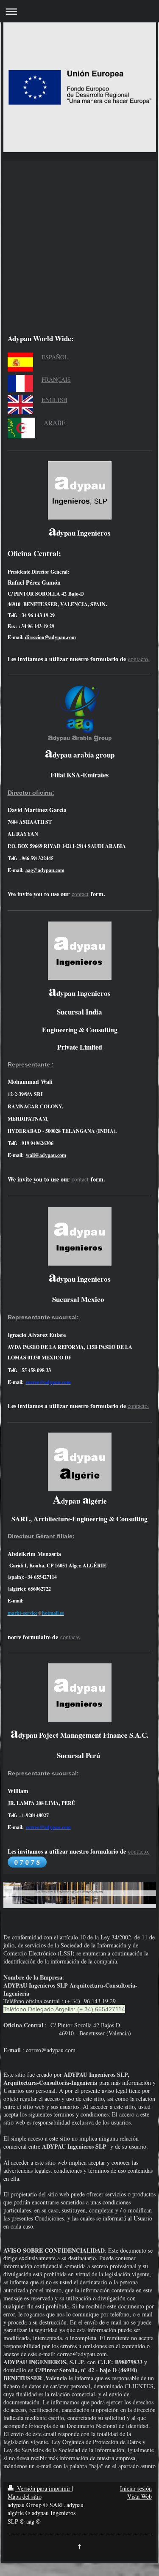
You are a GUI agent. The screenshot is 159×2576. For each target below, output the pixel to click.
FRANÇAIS (56, 379)
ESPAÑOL (55, 357)
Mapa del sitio (25, 2496)
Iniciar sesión (136, 2488)
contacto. (139, 659)
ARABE (54, 423)
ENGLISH (54, 400)
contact (80, 894)
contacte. (71, 1637)
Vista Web (139, 2496)
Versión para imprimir (44, 2488)
